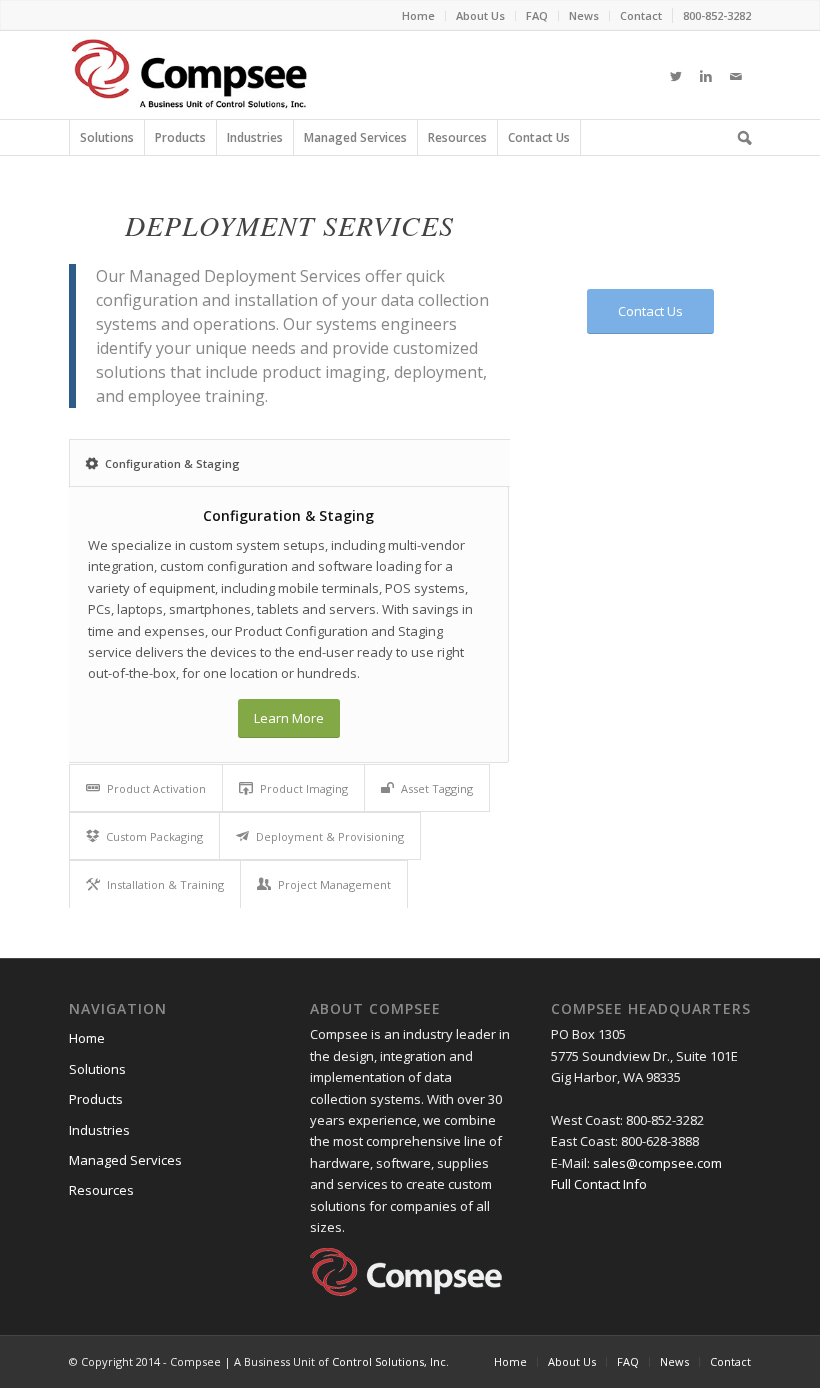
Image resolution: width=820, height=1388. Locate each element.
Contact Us (539, 137)
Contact (730, 1361)
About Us (572, 1361)
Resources (457, 137)
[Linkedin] (706, 75)
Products (180, 137)
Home (87, 1038)
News (674, 1361)
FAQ (628, 1361)
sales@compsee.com (657, 1163)
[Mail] (736, 75)
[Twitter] (676, 75)
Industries (255, 137)
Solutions (107, 137)
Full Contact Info (599, 1184)
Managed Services (355, 137)
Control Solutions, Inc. (390, 1361)
